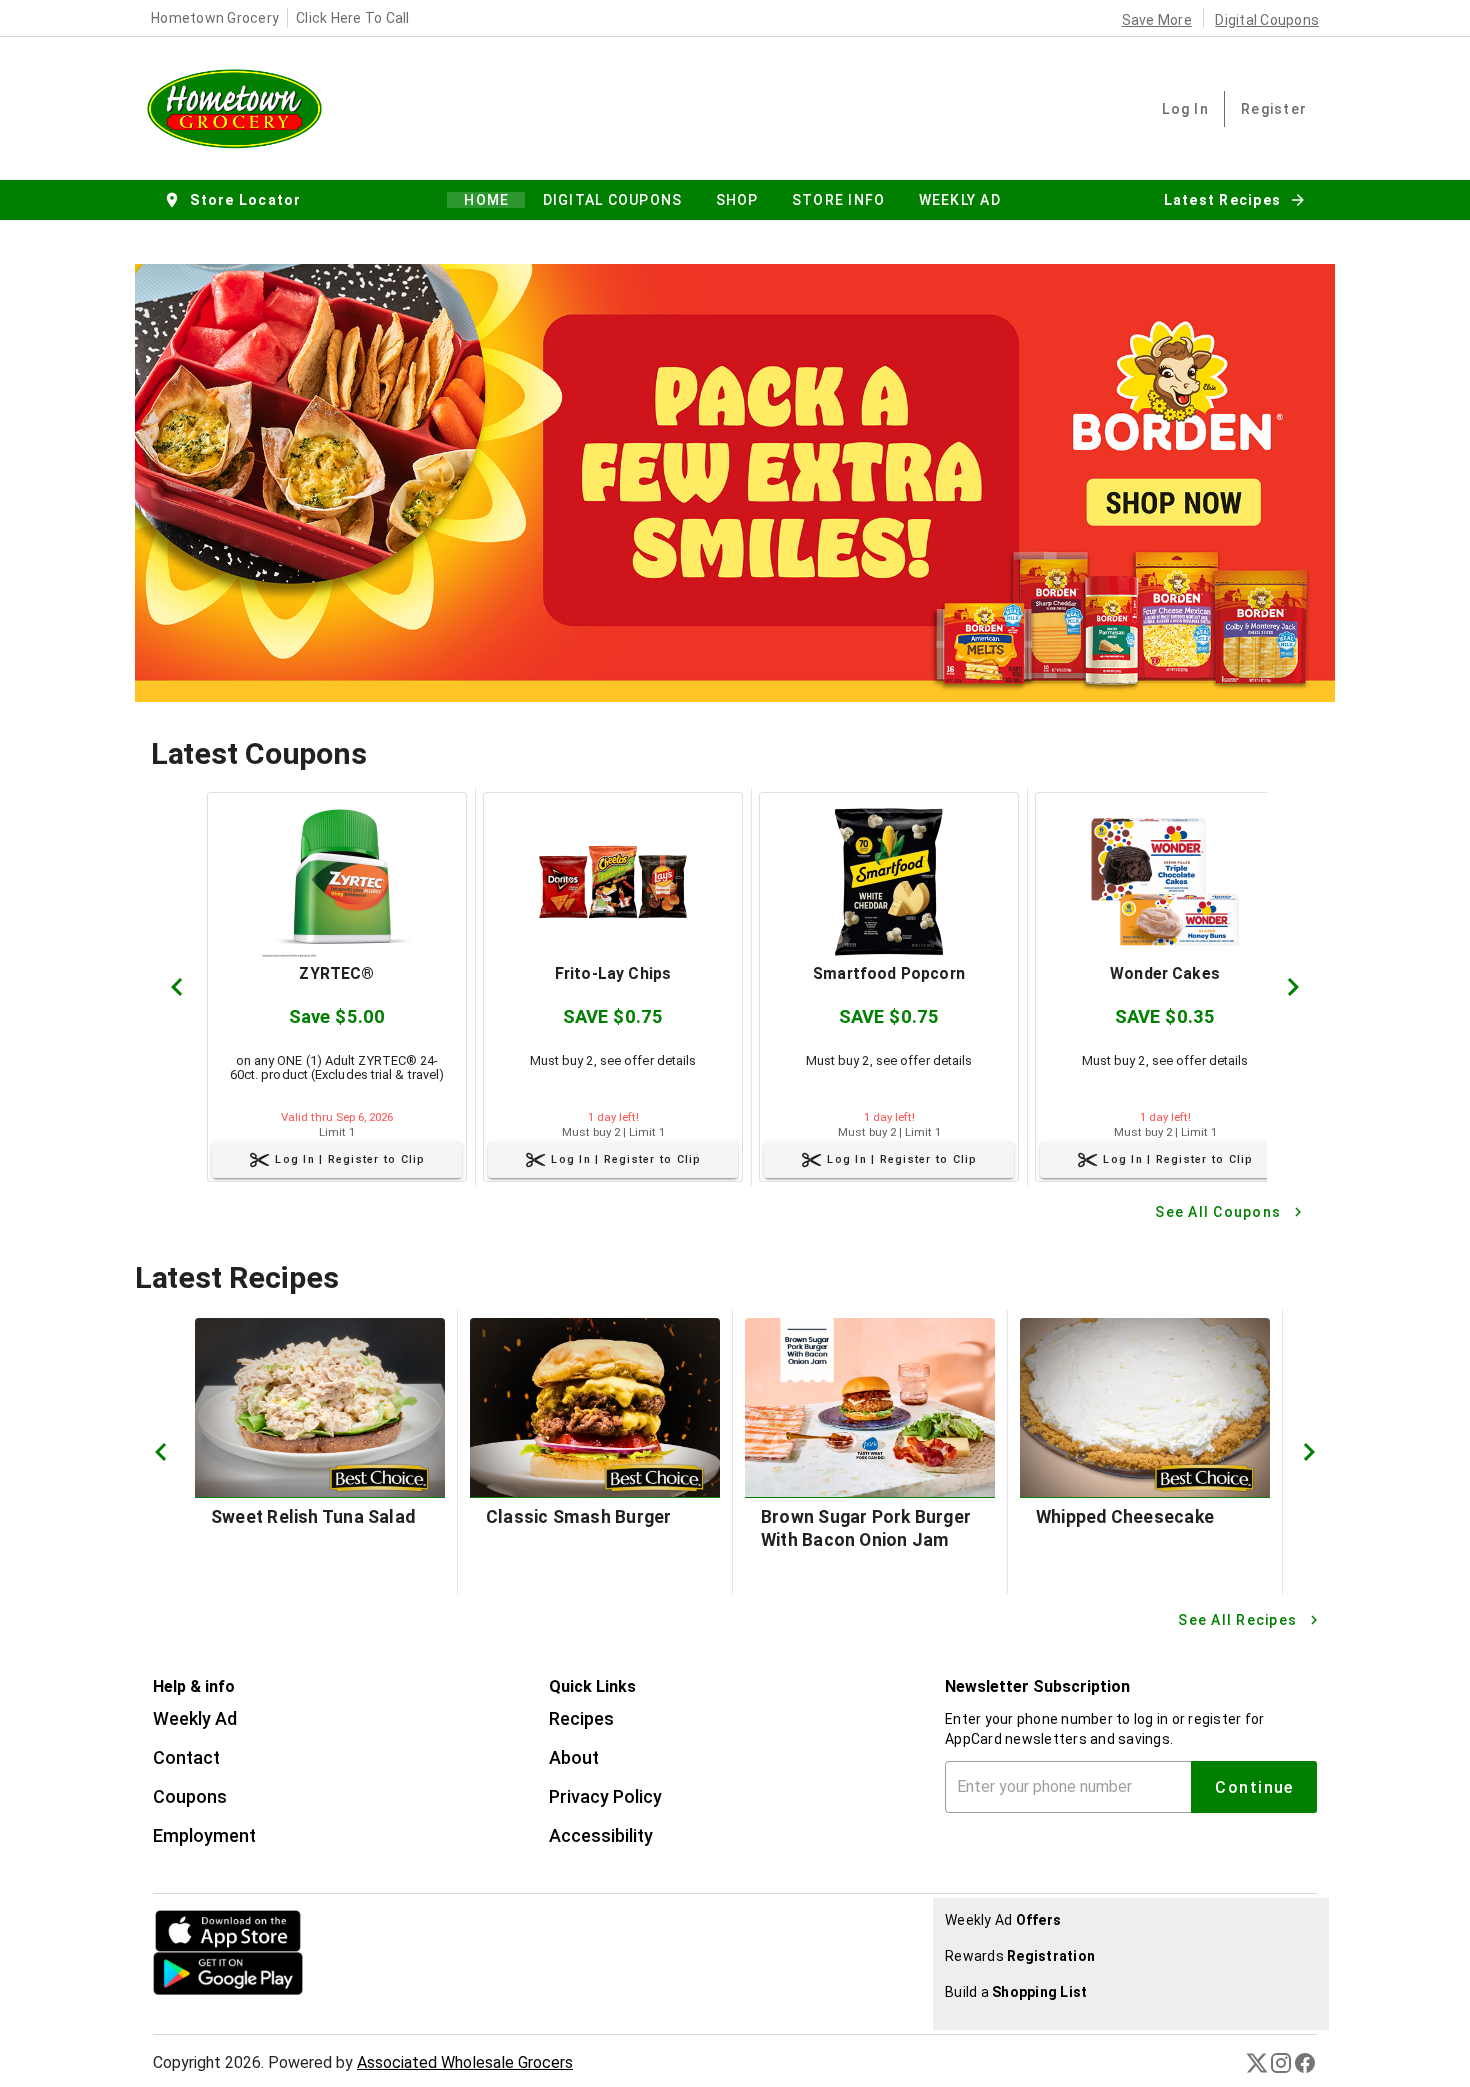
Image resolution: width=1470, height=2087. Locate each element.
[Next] (1293, 987)
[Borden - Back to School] (735, 483)
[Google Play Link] (289, 1973)
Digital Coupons (1267, 20)
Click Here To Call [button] (353, 18)
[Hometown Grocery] (240, 108)
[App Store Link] (289, 1931)
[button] (234, 200)
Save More (1157, 20)
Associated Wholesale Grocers (465, 2062)
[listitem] (195, 1721)
